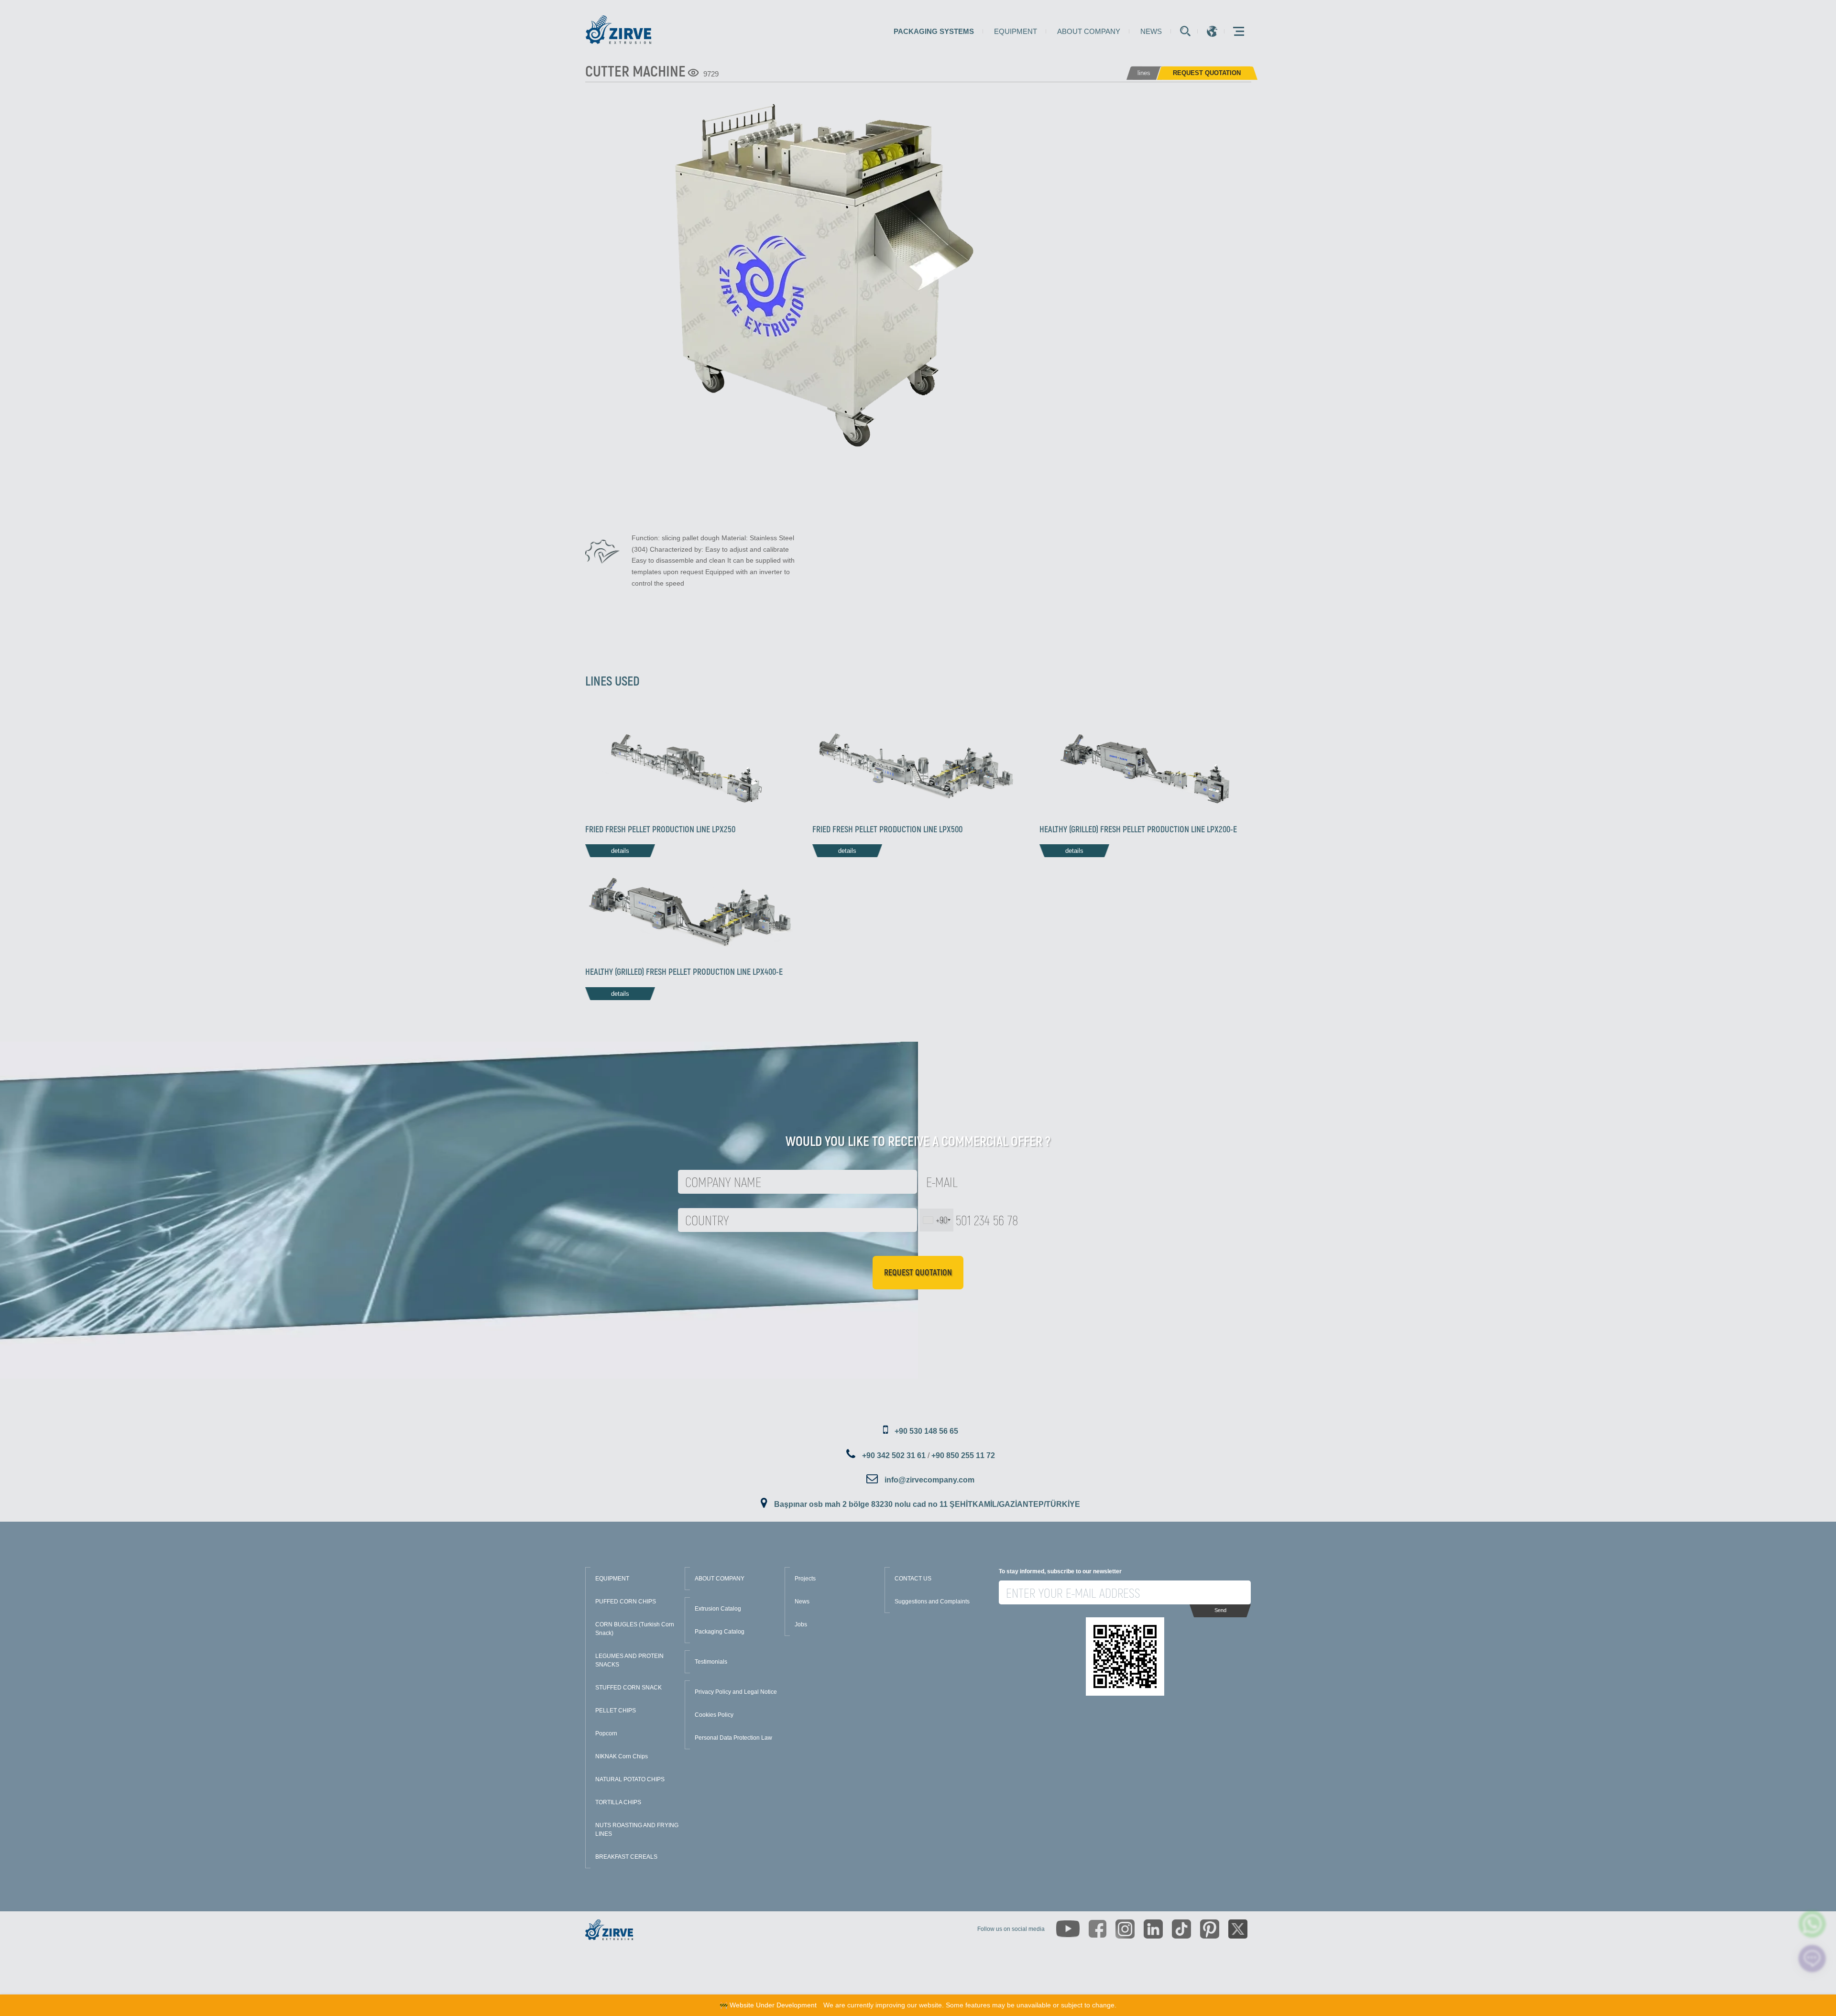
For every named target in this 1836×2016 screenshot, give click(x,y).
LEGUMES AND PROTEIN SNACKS (629, 1660)
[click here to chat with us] (1812, 1958)
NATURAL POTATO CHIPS (630, 1779)
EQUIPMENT (612, 1579)
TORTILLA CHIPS (618, 1802)
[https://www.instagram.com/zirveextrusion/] (1125, 1929)
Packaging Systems (934, 31)
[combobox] (936, 1220)
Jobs (801, 1624)
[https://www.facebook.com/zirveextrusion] (1098, 1929)
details (620, 851)
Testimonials (711, 1662)
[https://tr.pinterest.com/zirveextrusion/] (1210, 1929)
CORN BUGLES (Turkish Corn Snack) (635, 1629)
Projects (805, 1579)
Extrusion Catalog (718, 1609)
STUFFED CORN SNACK (628, 1688)
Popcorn (606, 1733)
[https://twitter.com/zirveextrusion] (1238, 1929)
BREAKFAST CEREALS (626, 1857)
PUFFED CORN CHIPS (626, 1602)
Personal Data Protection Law (733, 1738)
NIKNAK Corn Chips (622, 1756)
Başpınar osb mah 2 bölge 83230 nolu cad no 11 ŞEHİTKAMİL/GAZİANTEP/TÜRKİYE (927, 1504)
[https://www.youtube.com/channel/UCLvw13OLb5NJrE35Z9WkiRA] (1068, 1929)
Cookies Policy (714, 1715)
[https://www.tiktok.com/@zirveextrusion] (1181, 1929)
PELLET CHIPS (616, 1711)
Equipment (1016, 31)
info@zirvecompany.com (929, 1480)
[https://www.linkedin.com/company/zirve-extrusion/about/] (1153, 1929)
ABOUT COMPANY (720, 1579)
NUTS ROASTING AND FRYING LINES (637, 1830)
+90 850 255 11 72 (963, 1455)
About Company (1089, 31)
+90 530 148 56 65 (926, 1431)
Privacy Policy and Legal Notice (736, 1692)
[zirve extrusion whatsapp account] (1812, 1923)
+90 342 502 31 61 (894, 1455)
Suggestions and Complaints (932, 1602)
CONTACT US (913, 1579)
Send (1220, 1610)
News (1151, 31)
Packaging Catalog (720, 1632)
